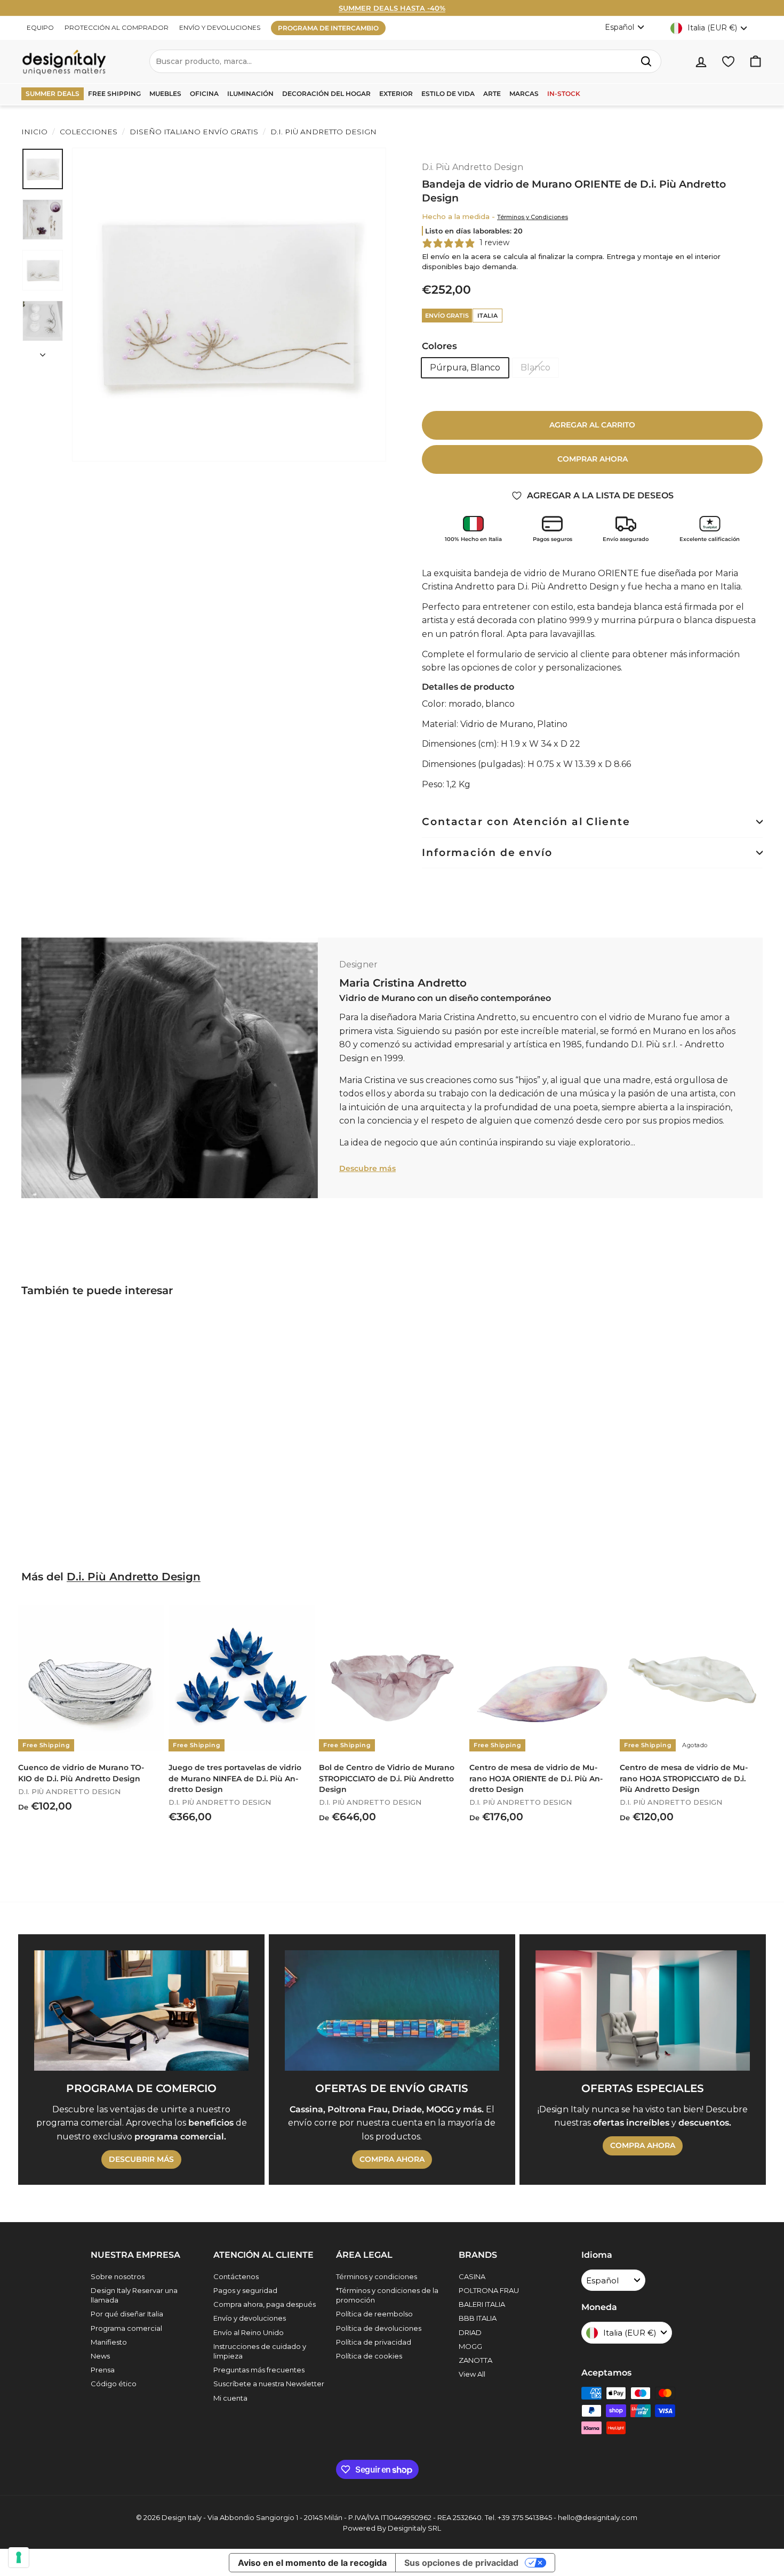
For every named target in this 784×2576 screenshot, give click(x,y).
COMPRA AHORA (392, 2159)
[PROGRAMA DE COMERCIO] (141, 2010)
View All (472, 2374)
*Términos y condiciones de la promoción (387, 2295)
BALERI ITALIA (482, 2304)
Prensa (103, 2370)
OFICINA (204, 94)
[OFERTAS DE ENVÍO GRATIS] (392, 2010)
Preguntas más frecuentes (259, 2370)
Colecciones (89, 132)
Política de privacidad (374, 2342)
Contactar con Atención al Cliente (526, 822)
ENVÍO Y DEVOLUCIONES (220, 27)
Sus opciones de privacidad (461, 2563)
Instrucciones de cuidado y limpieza (260, 2351)
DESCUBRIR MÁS (141, 2159)
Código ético (114, 2384)
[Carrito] (755, 62)
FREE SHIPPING (114, 94)
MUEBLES (165, 94)
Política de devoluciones (379, 2328)
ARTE (492, 94)
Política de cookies (369, 2356)
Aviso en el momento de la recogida (312, 2563)
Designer (358, 964)
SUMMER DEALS (53, 94)
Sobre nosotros (118, 2276)
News (100, 2356)
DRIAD (470, 2332)
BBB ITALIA (478, 2318)
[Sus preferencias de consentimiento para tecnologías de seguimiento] (19, 2557)
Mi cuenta (230, 2398)
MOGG (470, 2346)
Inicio (34, 132)
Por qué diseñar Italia (127, 2314)
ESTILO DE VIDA (448, 94)
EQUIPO (40, 27)
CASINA (472, 2276)
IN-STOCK (564, 94)
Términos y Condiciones (533, 217)
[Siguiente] (43, 352)
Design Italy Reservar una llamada (134, 2295)
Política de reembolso (374, 2314)
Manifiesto (109, 2342)
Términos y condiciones (377, 2276)
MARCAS (524, 94)
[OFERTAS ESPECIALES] (643, 2010)
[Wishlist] (728, 62)
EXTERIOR (396, 94)
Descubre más (367, 1168)
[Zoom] (229, 305)
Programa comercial (126, 2328)
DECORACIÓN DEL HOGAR (326, 94)
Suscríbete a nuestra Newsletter (269, 2384)
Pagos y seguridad (245, 2290)
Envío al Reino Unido (249, 2332)
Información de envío (487, 853)
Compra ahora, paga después (265, 2304)
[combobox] (405, 61)
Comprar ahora (593, 459)
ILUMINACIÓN (250, 94)
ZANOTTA (475, 2360)
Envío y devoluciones (250, 2318)
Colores (439, 346)
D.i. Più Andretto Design (322, 132)
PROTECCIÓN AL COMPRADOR (117, 27)
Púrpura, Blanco (465, 368)
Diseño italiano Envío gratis (194, 132)
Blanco (535, 368)
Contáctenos (236, 2276)
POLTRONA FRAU (489, 2290)
